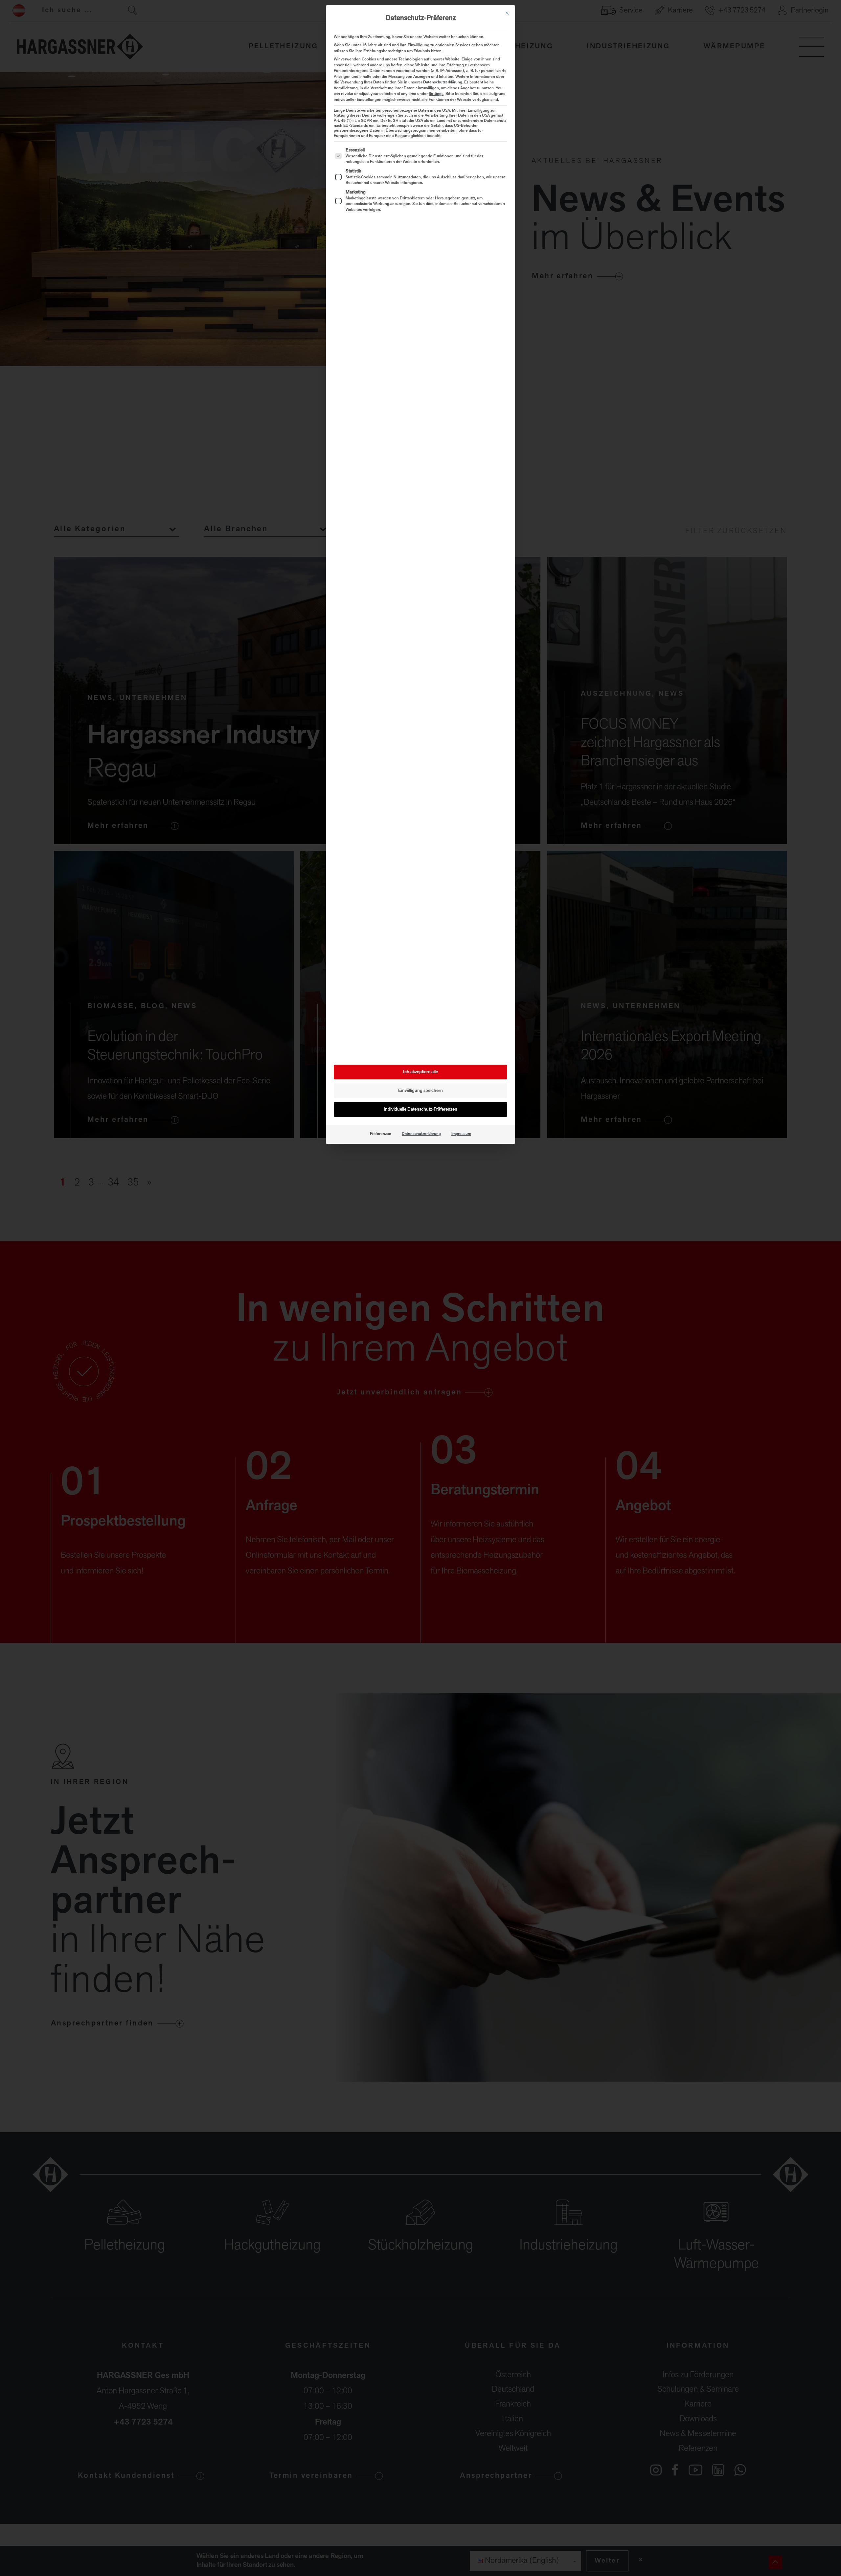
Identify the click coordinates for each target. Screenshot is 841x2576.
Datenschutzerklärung (443, 82)
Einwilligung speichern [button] (420, 1091)
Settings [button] (436, 94)
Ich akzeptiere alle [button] (420, 1072)
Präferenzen (381, 1134)
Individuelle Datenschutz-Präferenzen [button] (420, 1109)
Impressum (461, 1134)
